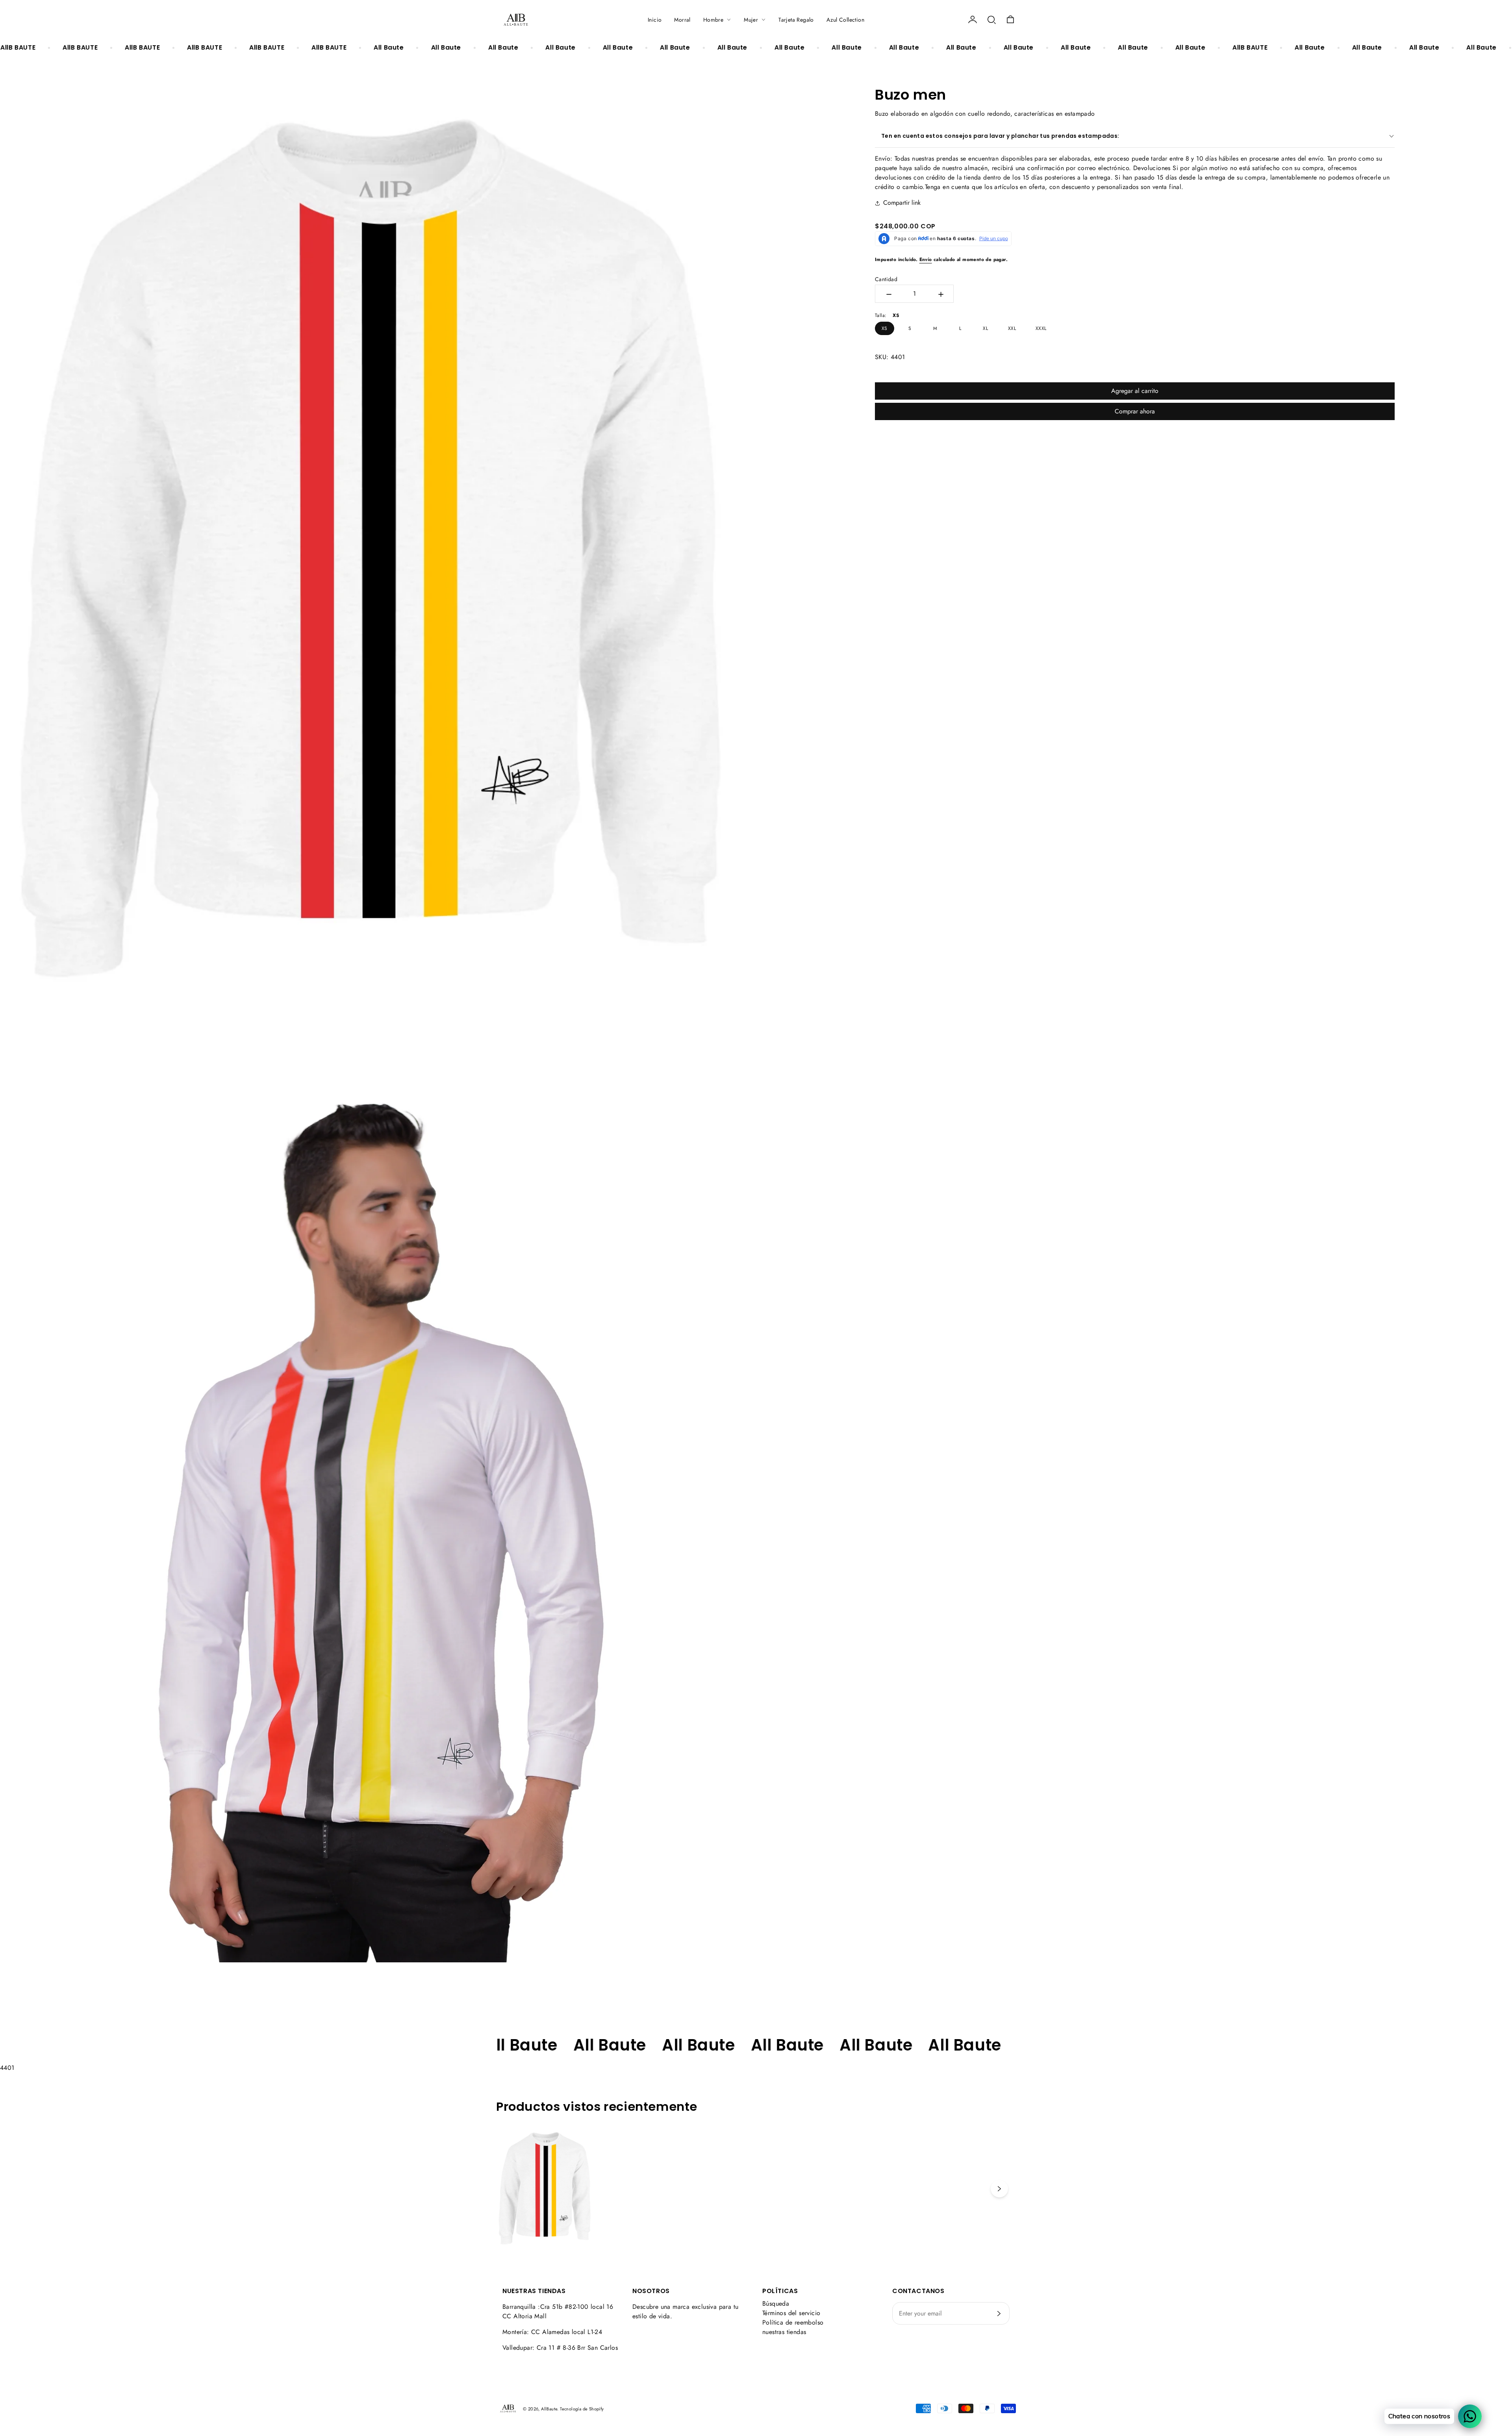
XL (985, 328)
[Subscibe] (999, 2314)
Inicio (655, 20)
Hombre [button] (713, 20)
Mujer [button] (751, 20)
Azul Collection (845, 20)
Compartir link (902, 203)
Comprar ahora (1135, 411)
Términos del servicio (791, 2313)
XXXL (1041, 328)
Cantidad (886, 279)
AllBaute (549, 2409)
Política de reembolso (793, 2322)
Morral (682, 20)
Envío (926, 259)
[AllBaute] (516, 20)
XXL (1012, 328)
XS (885, 328)
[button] (991, 20)
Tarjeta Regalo (796, 20)
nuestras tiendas (784, 2332)
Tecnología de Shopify (582, 2409)
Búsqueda (776, 2304)
